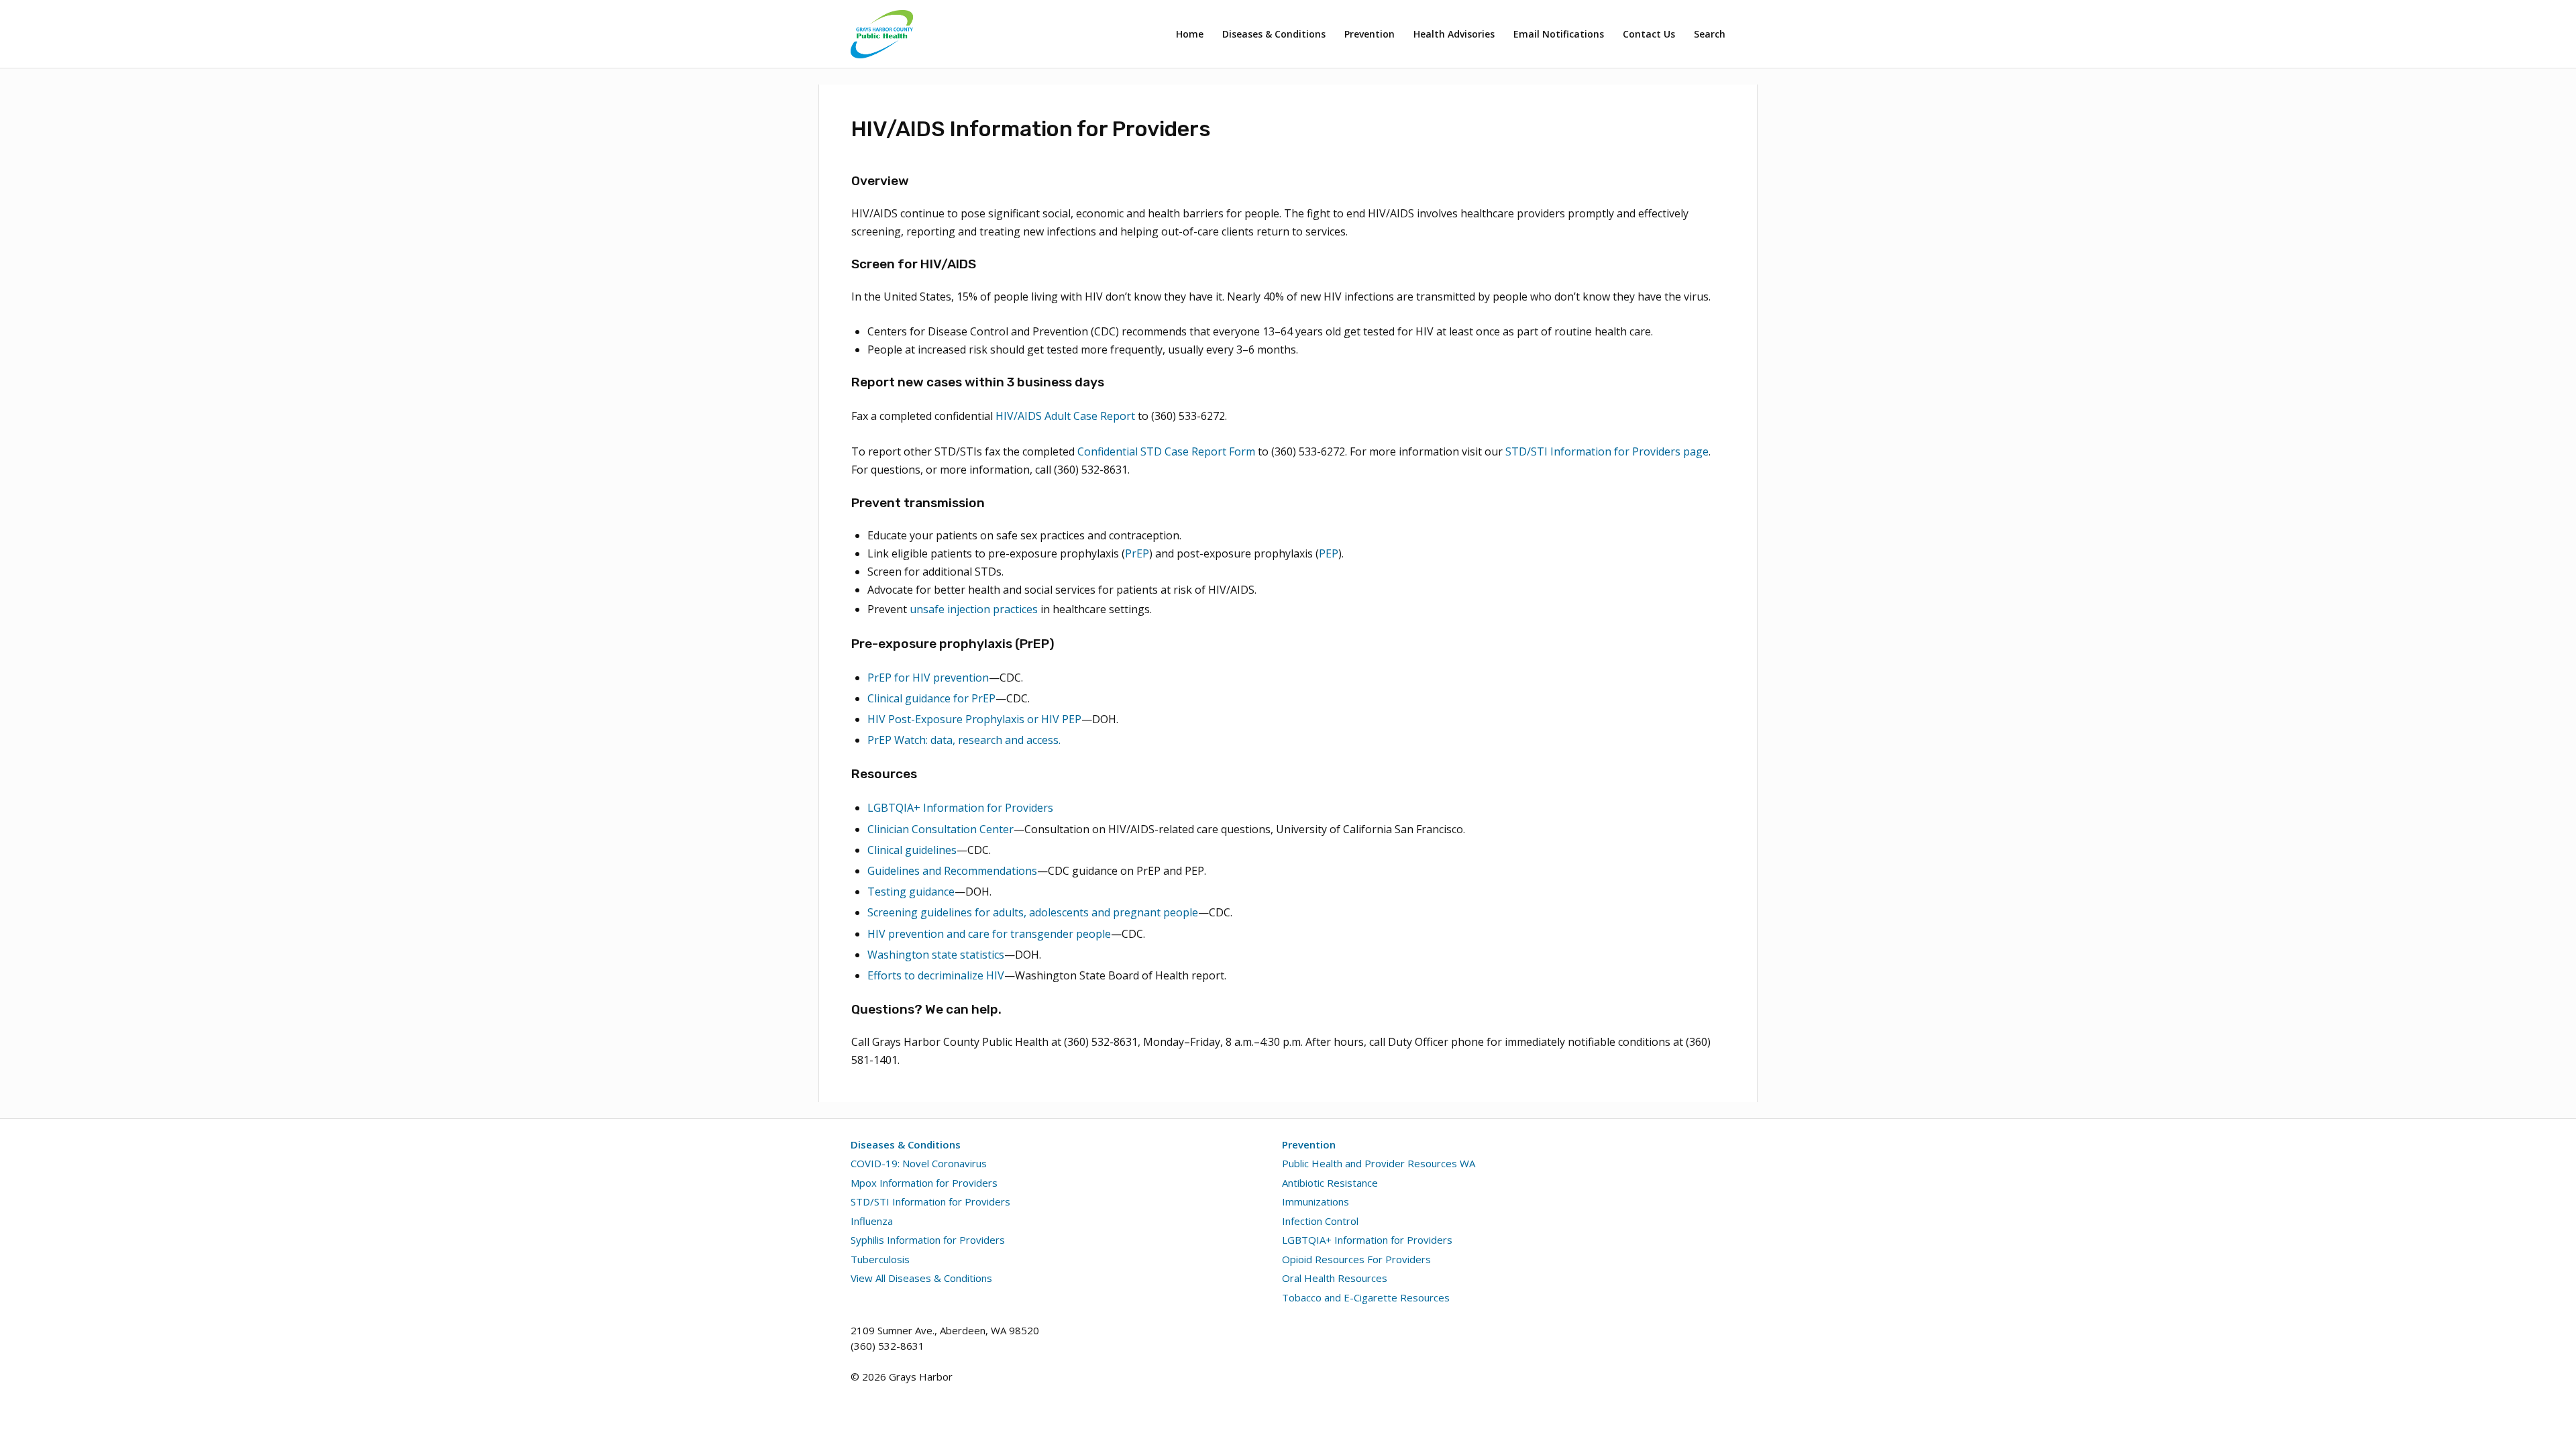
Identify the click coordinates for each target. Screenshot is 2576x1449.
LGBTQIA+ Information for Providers (960, 808)
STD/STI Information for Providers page (1607, 451)
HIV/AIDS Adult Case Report (1065, 416)
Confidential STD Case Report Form (1168, 452)
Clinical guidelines (912, 850)
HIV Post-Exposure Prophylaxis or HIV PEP (974, 719)
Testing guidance (911, 892)
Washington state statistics (936, 955)
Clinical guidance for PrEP (931, 698)
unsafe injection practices (974, 609)
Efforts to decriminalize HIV (936, 975)
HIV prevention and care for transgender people (989, 934)
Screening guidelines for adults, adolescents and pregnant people (1033, 912)
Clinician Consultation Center (941, 829)
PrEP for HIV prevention (928, 678)
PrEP (1137, 553)
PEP (1329, 553)
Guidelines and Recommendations (952, 871)
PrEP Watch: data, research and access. (964, 740)
